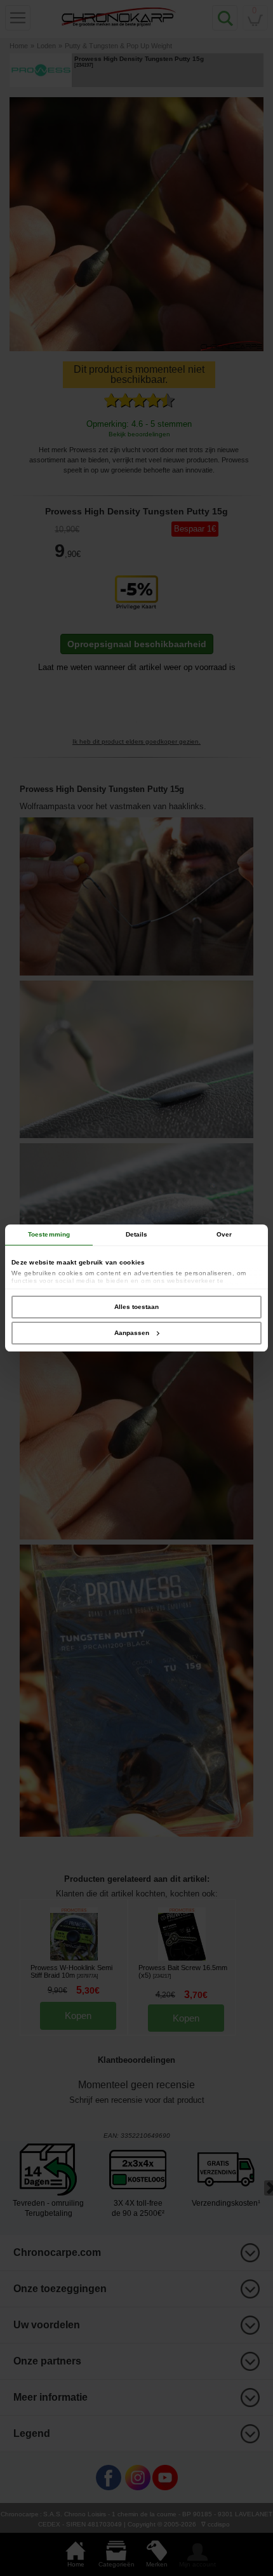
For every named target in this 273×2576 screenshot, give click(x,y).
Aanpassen (132, 1333)
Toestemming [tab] (49, 1234)
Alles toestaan (136, 1307)
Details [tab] (137, 1234)
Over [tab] (224, 1234)
